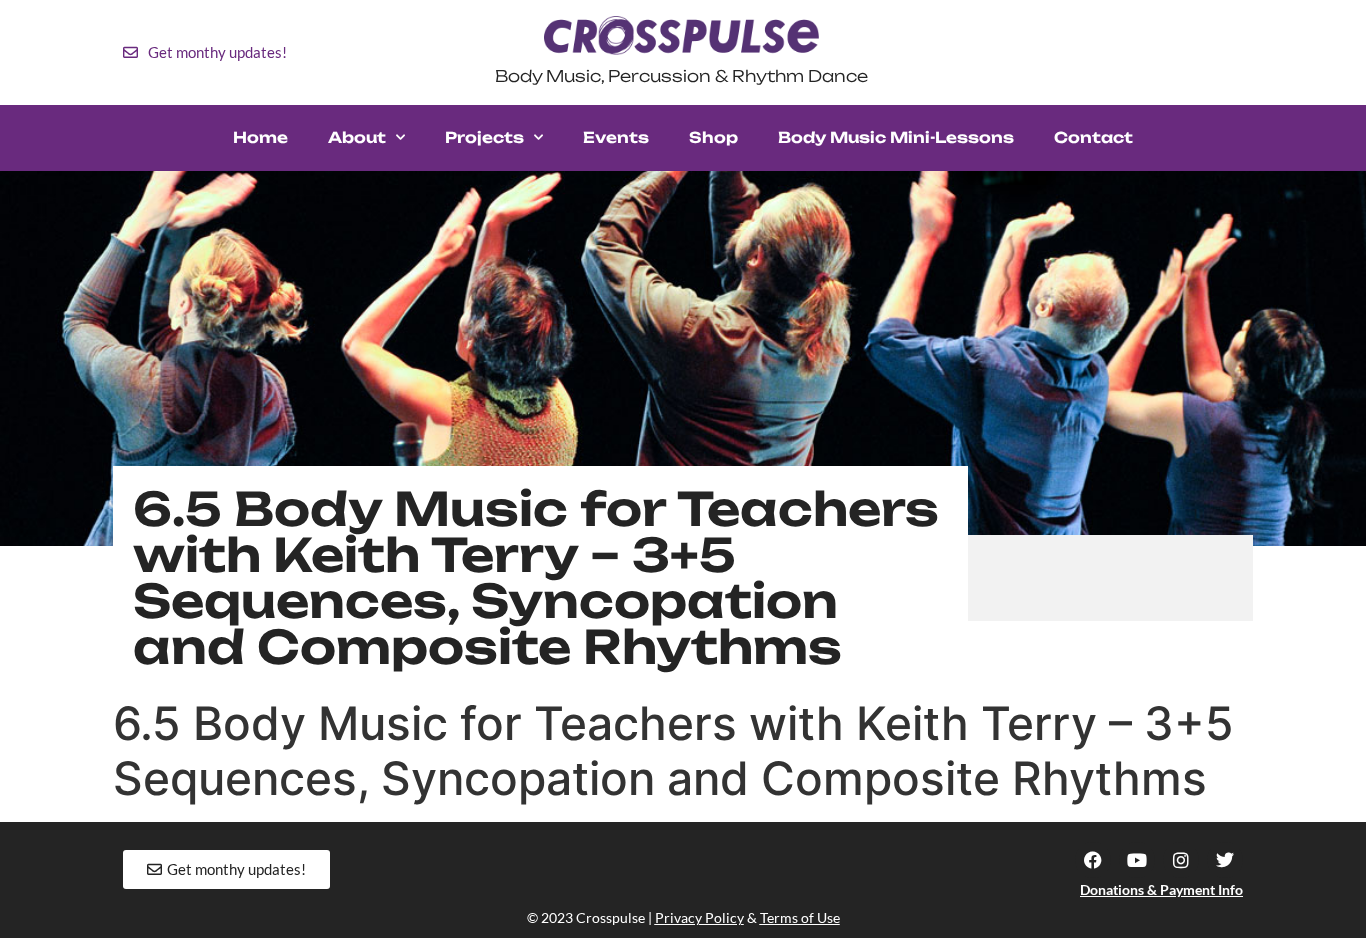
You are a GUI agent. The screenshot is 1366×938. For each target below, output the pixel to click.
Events (616, 137)
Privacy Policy (699, 917)
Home (260, 137)
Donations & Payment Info (1161, 889)
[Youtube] (1137, 860)
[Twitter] (1225, 860)
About (357, 137)
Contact (1093, 137)
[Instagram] (1181, 860)
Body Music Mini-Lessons (896, 137)
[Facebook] (1093, 860)
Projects (484, 137)
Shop (713, 137)
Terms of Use (800, 917)
